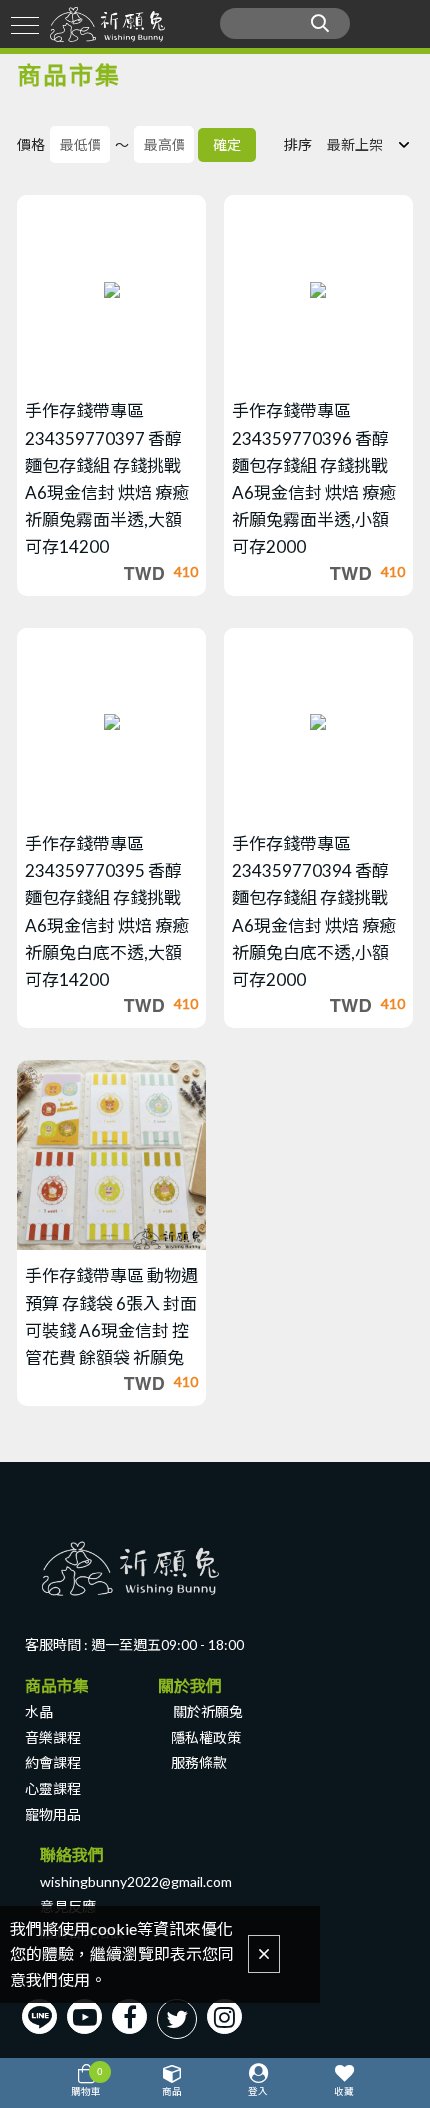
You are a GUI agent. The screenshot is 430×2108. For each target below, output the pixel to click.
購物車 (87, 2081)
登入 (258, 2091)
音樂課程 (53, 1737)
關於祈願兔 (208, 1711)
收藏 (344, 2091)
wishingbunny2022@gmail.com (136, 1881)
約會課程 (53, 1762)
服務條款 (199, 1762)
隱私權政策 (206, 1737)
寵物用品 (53, 1814)
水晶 (39, 1711)
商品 (172, 2091)
